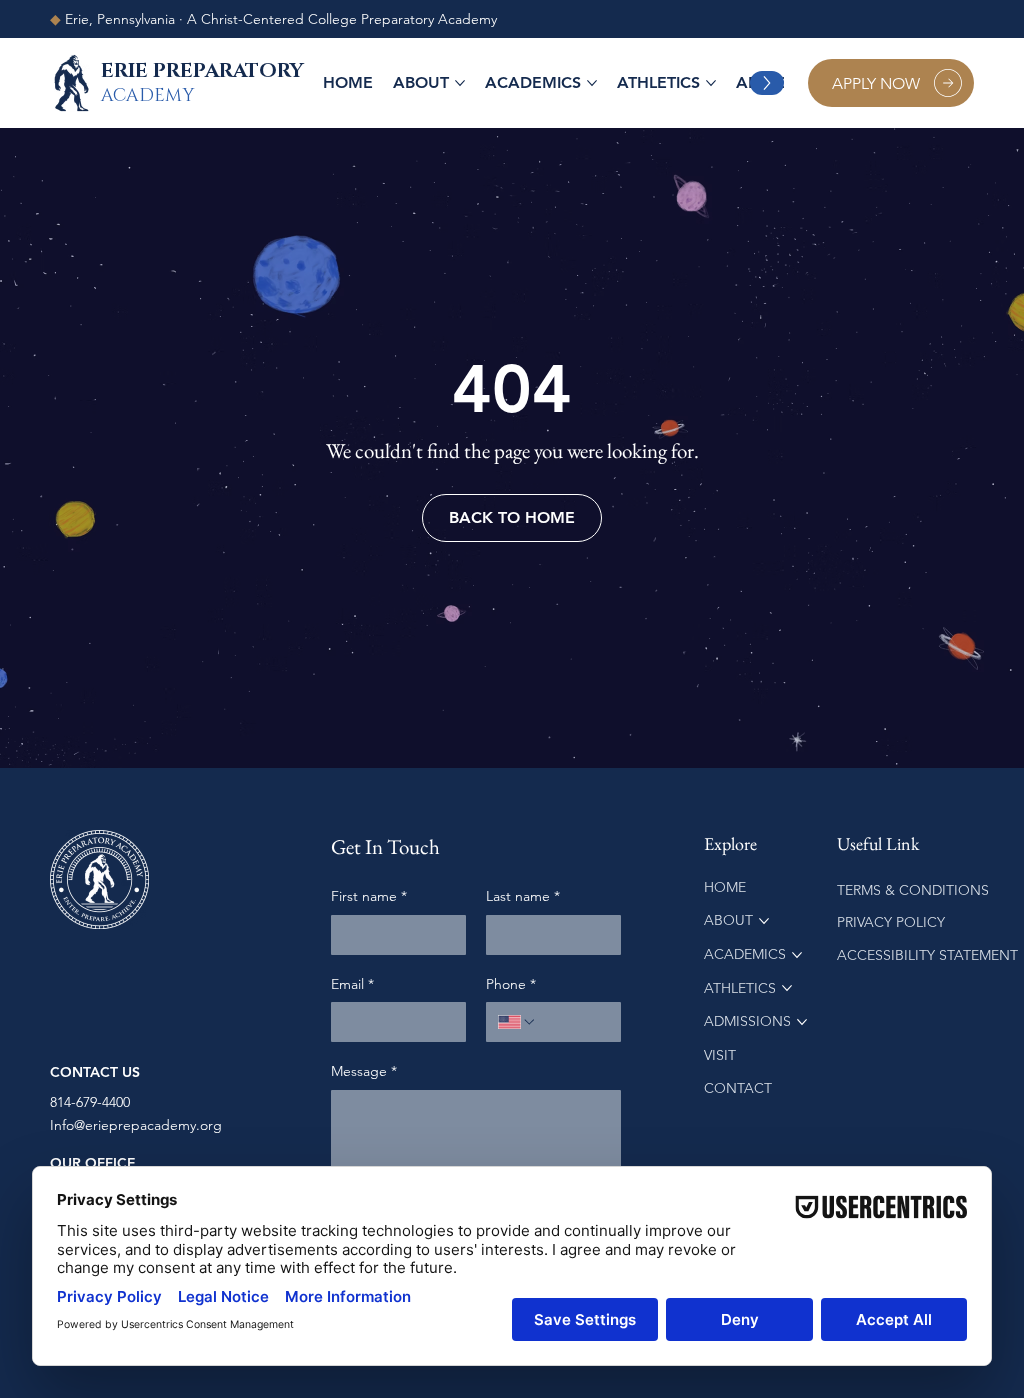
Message (364, 1071)
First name (369, 896)
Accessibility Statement (927, 955)
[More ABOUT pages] (460, 83)
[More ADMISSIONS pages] (802, 1022)
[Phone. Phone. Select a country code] (517, 1022)
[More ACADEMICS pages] (592, 83)
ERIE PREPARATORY (202, 71)
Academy (147, 96)
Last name (523, 896)
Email (352, 984)
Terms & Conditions (915, 890)
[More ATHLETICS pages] (711, 83)
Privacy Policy (893, 922)
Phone (511, 984)
